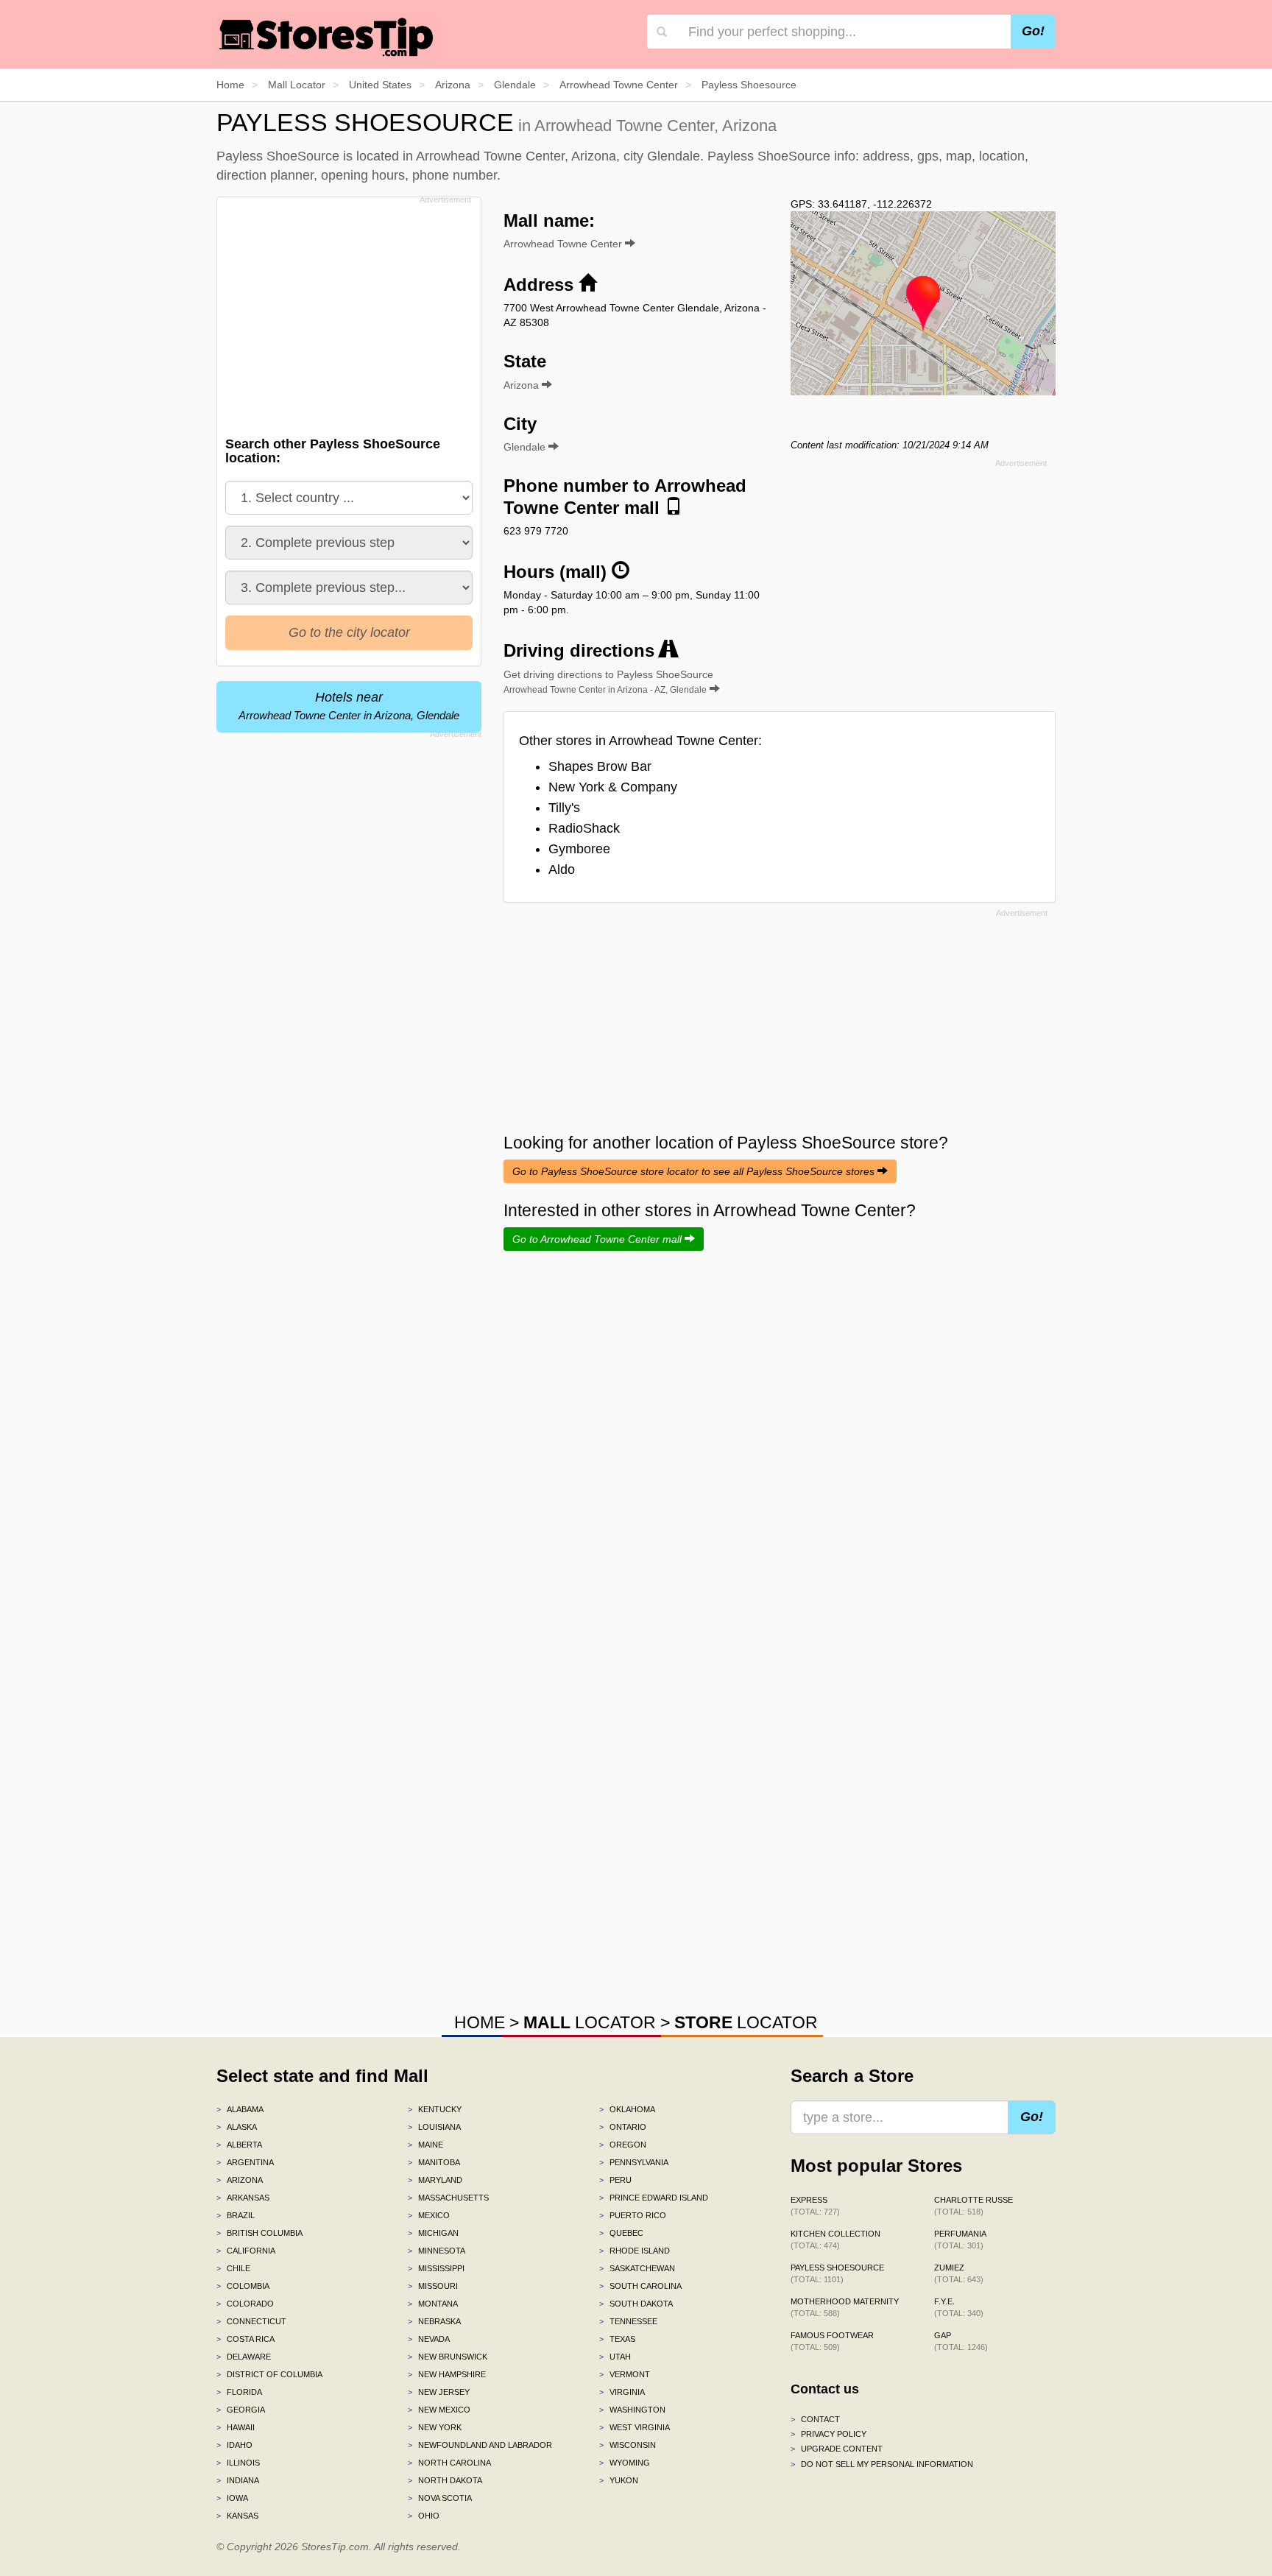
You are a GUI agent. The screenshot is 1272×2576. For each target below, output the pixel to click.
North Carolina (449, 2463)
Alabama (240, 2109)
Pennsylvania (634, 2162)
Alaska (237, 2127)
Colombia (243, 2286)
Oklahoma (627, 2109)
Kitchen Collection (835, 2240)
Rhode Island (635, 2251)
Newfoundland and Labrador (480, 2445)
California (246, 2251)
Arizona (240, 2180)
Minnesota (437, 2251)
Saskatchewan (637, 2268)
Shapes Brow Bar (600, 766)
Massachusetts (448, 2198)
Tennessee (628, 2321)
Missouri (433, 2286)
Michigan (433, 2233)
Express (815, 2206)
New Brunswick (448, 2357)
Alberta (239, 2145)
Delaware (244, 2357)
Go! (1033, 31)
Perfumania (960, 2240)
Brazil (236, 2215)
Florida (239, 2392)
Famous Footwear (832, 2341)
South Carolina (640, 2286)
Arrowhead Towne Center (564, 244)
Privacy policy (828, 2434)
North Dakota (445, 2480)
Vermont (625, 2374)
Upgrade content (837, 2449)
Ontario (623, 2127)
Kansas (237, 2516)
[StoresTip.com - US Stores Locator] (327, 37)
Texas (617, 2339)
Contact (815, 2419)
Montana (433, 2304)
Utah (615, 2357)
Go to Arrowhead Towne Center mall (598, 1239)
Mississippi (436, 2268)
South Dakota (636, 2304)
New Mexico (439, 2410)
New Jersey (439, 2392)
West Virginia (635, 2427)
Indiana (238, 2480)
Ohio (424, 2516)
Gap (961, 2341)
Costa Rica (245, 2339)
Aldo (562, 869)
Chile (233, 2268)
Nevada (429, 2339)
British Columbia (259, 2233)
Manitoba (434, 2162)
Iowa (232, 2498)
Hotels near (349, 706)
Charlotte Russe (974, 2206)
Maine (425, 2145)
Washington (632, 2410)
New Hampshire (447, 2374)
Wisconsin (628, 2445)
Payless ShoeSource (837, 2273)
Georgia (241, 2410)
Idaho (234, 2445)
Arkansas (243, 2198)
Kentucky (435, 2109)
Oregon (623, 2145)
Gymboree (579, 849)
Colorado (245, 2304)
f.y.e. (959, 2307)
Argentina (245, 2162)
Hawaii (236, 2427)
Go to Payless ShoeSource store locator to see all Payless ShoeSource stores (695, 1171)
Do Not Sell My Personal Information (882, 2464)
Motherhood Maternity (845, 2307)
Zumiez (959, 2273)
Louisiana (434, 2127)
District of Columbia (269, 2374)
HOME (480, 2022)
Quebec (621, 2233)
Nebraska (434, 2321)
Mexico (429, 2215)
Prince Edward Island (654, 2198)
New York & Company (613, 787)
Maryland (435, 2180)
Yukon (619, 2480)
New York (435, 2427)
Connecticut (251, 2321)
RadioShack (584, 828)
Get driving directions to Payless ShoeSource (608, 682)
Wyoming (625, 2463)
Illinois (238, 2463)
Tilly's (564, 808)
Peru (615, 2180)
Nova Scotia (440, 2498)
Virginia (622, 2392)
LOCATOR (590, 2022)
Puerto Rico (633, 2215)
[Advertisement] (347, 312)
